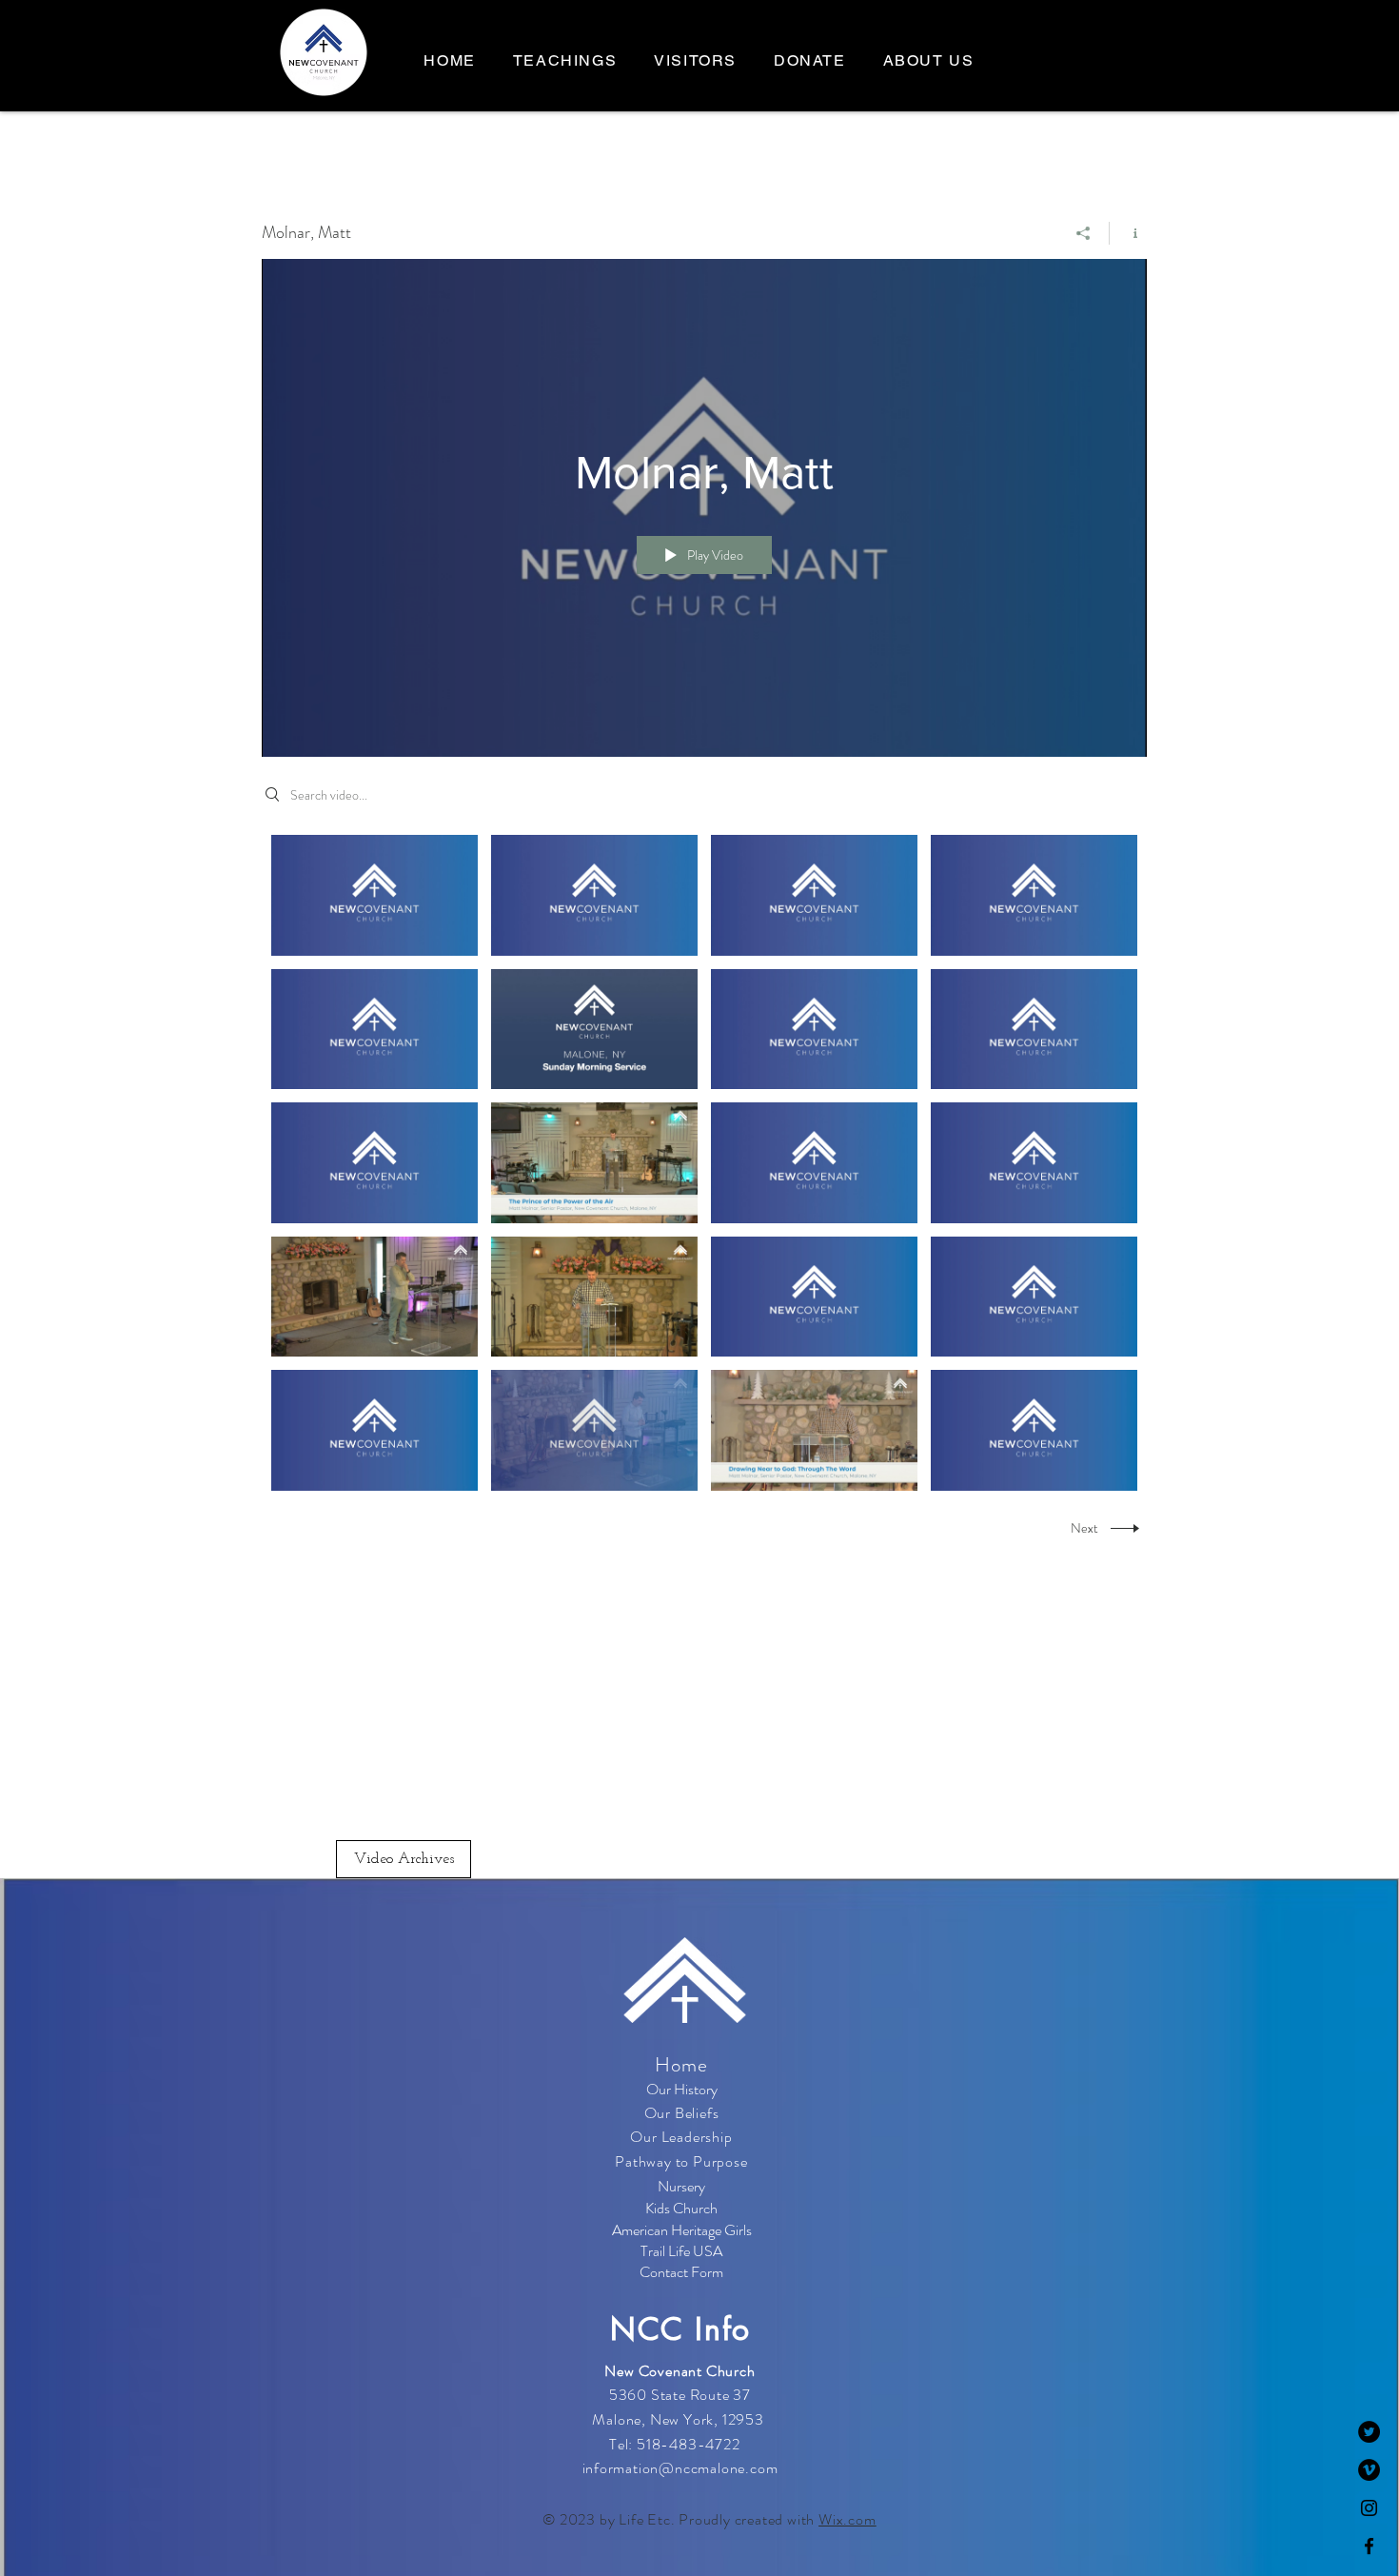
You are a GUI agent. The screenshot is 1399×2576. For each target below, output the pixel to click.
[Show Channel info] (1128, 233)
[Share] (1084, 233)
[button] (928, 61)
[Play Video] (374, 895)
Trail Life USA (681, 2251)
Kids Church (681, 2208)
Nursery (681, 2186)
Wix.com (847, 2519)
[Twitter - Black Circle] (1369, 2432)
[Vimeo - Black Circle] (1369, 2470)
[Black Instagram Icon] (1369, 2508)
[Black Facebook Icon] (1369, 2546)
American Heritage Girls (682, 2230)
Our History (682, 2089)
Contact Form (681, 2272)
